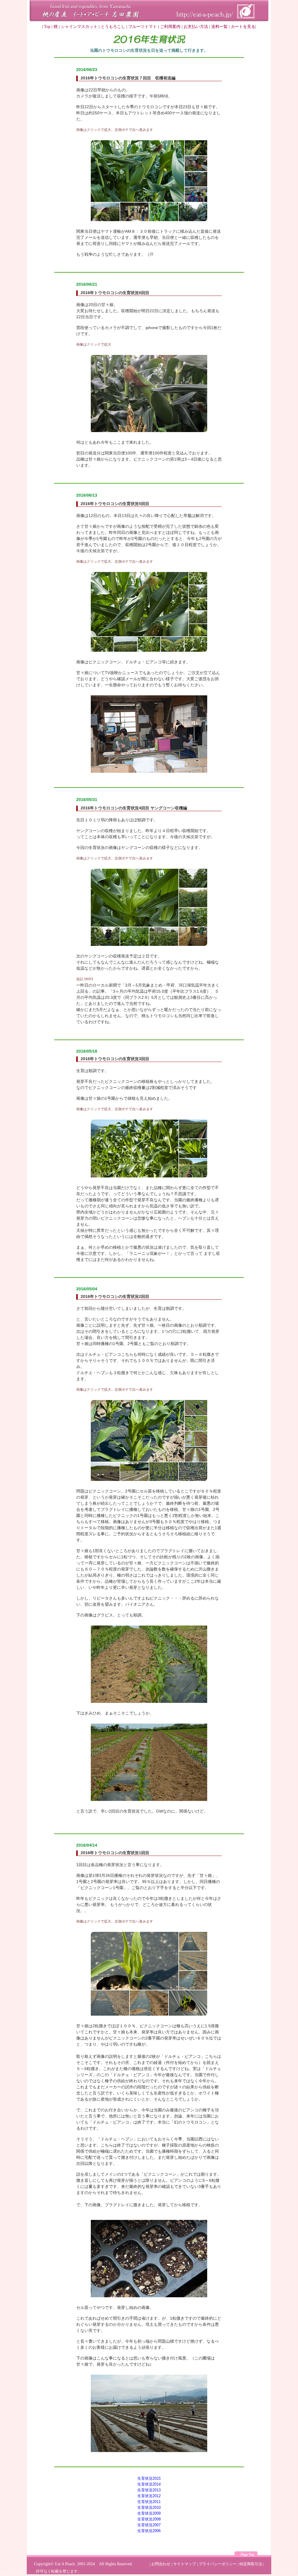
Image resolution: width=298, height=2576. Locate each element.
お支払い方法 (196, 27)
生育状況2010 (149, 2507)
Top (47, 27)
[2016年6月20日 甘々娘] (150, 431)
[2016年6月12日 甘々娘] (150, 650)
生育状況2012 (149, 2496)
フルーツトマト (143, 27)
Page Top (248, 2554)
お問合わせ (161, 2564)
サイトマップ (185, 2564)
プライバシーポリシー (218, 2564)
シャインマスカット (79, 27)
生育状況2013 (149, 2490)
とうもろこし (113, 27)
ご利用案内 (170, 27)
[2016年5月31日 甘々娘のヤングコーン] (150, 944)
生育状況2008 (149, 2519)
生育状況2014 (149, 2484)
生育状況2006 (149, 2531)
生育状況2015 (149, 2478)
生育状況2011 (149, 2502)
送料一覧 (219, 27)
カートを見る (243, 27)
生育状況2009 (149, 2513)
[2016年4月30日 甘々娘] (150, 1479)
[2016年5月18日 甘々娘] (150, 1176)
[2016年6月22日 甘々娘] (150, 220)
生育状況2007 (149, 2525)
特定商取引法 (251, 2564)
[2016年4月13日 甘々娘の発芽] (150, 2014)
